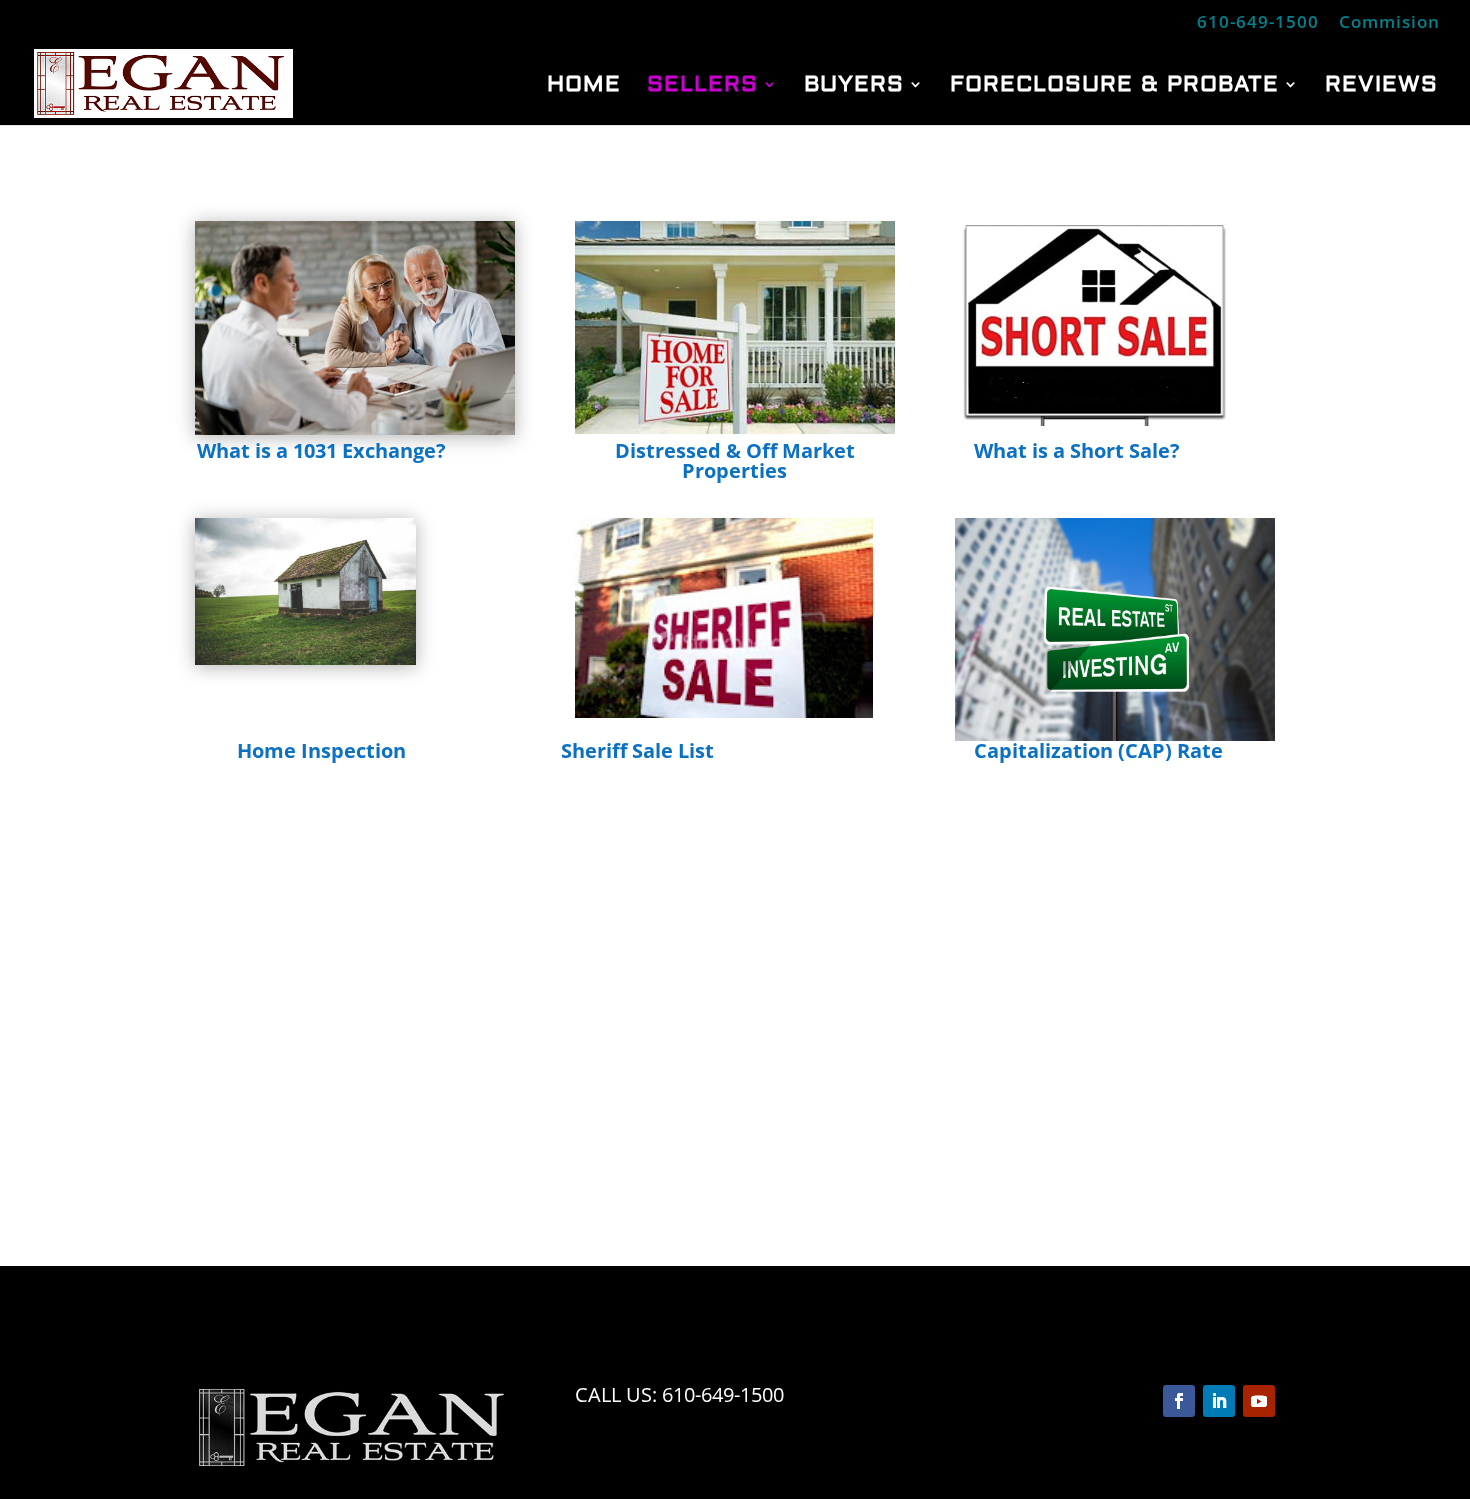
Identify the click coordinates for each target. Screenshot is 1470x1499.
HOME (584, 87)
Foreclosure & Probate (1114, 87)
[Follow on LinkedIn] (1219, 1401)
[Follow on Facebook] (1179, 1401)
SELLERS (702, 87)
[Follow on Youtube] (1259, 1401)
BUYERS (854, 87)
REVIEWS (1381, 87)
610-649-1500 (1258, 23)
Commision (1389, 23)
